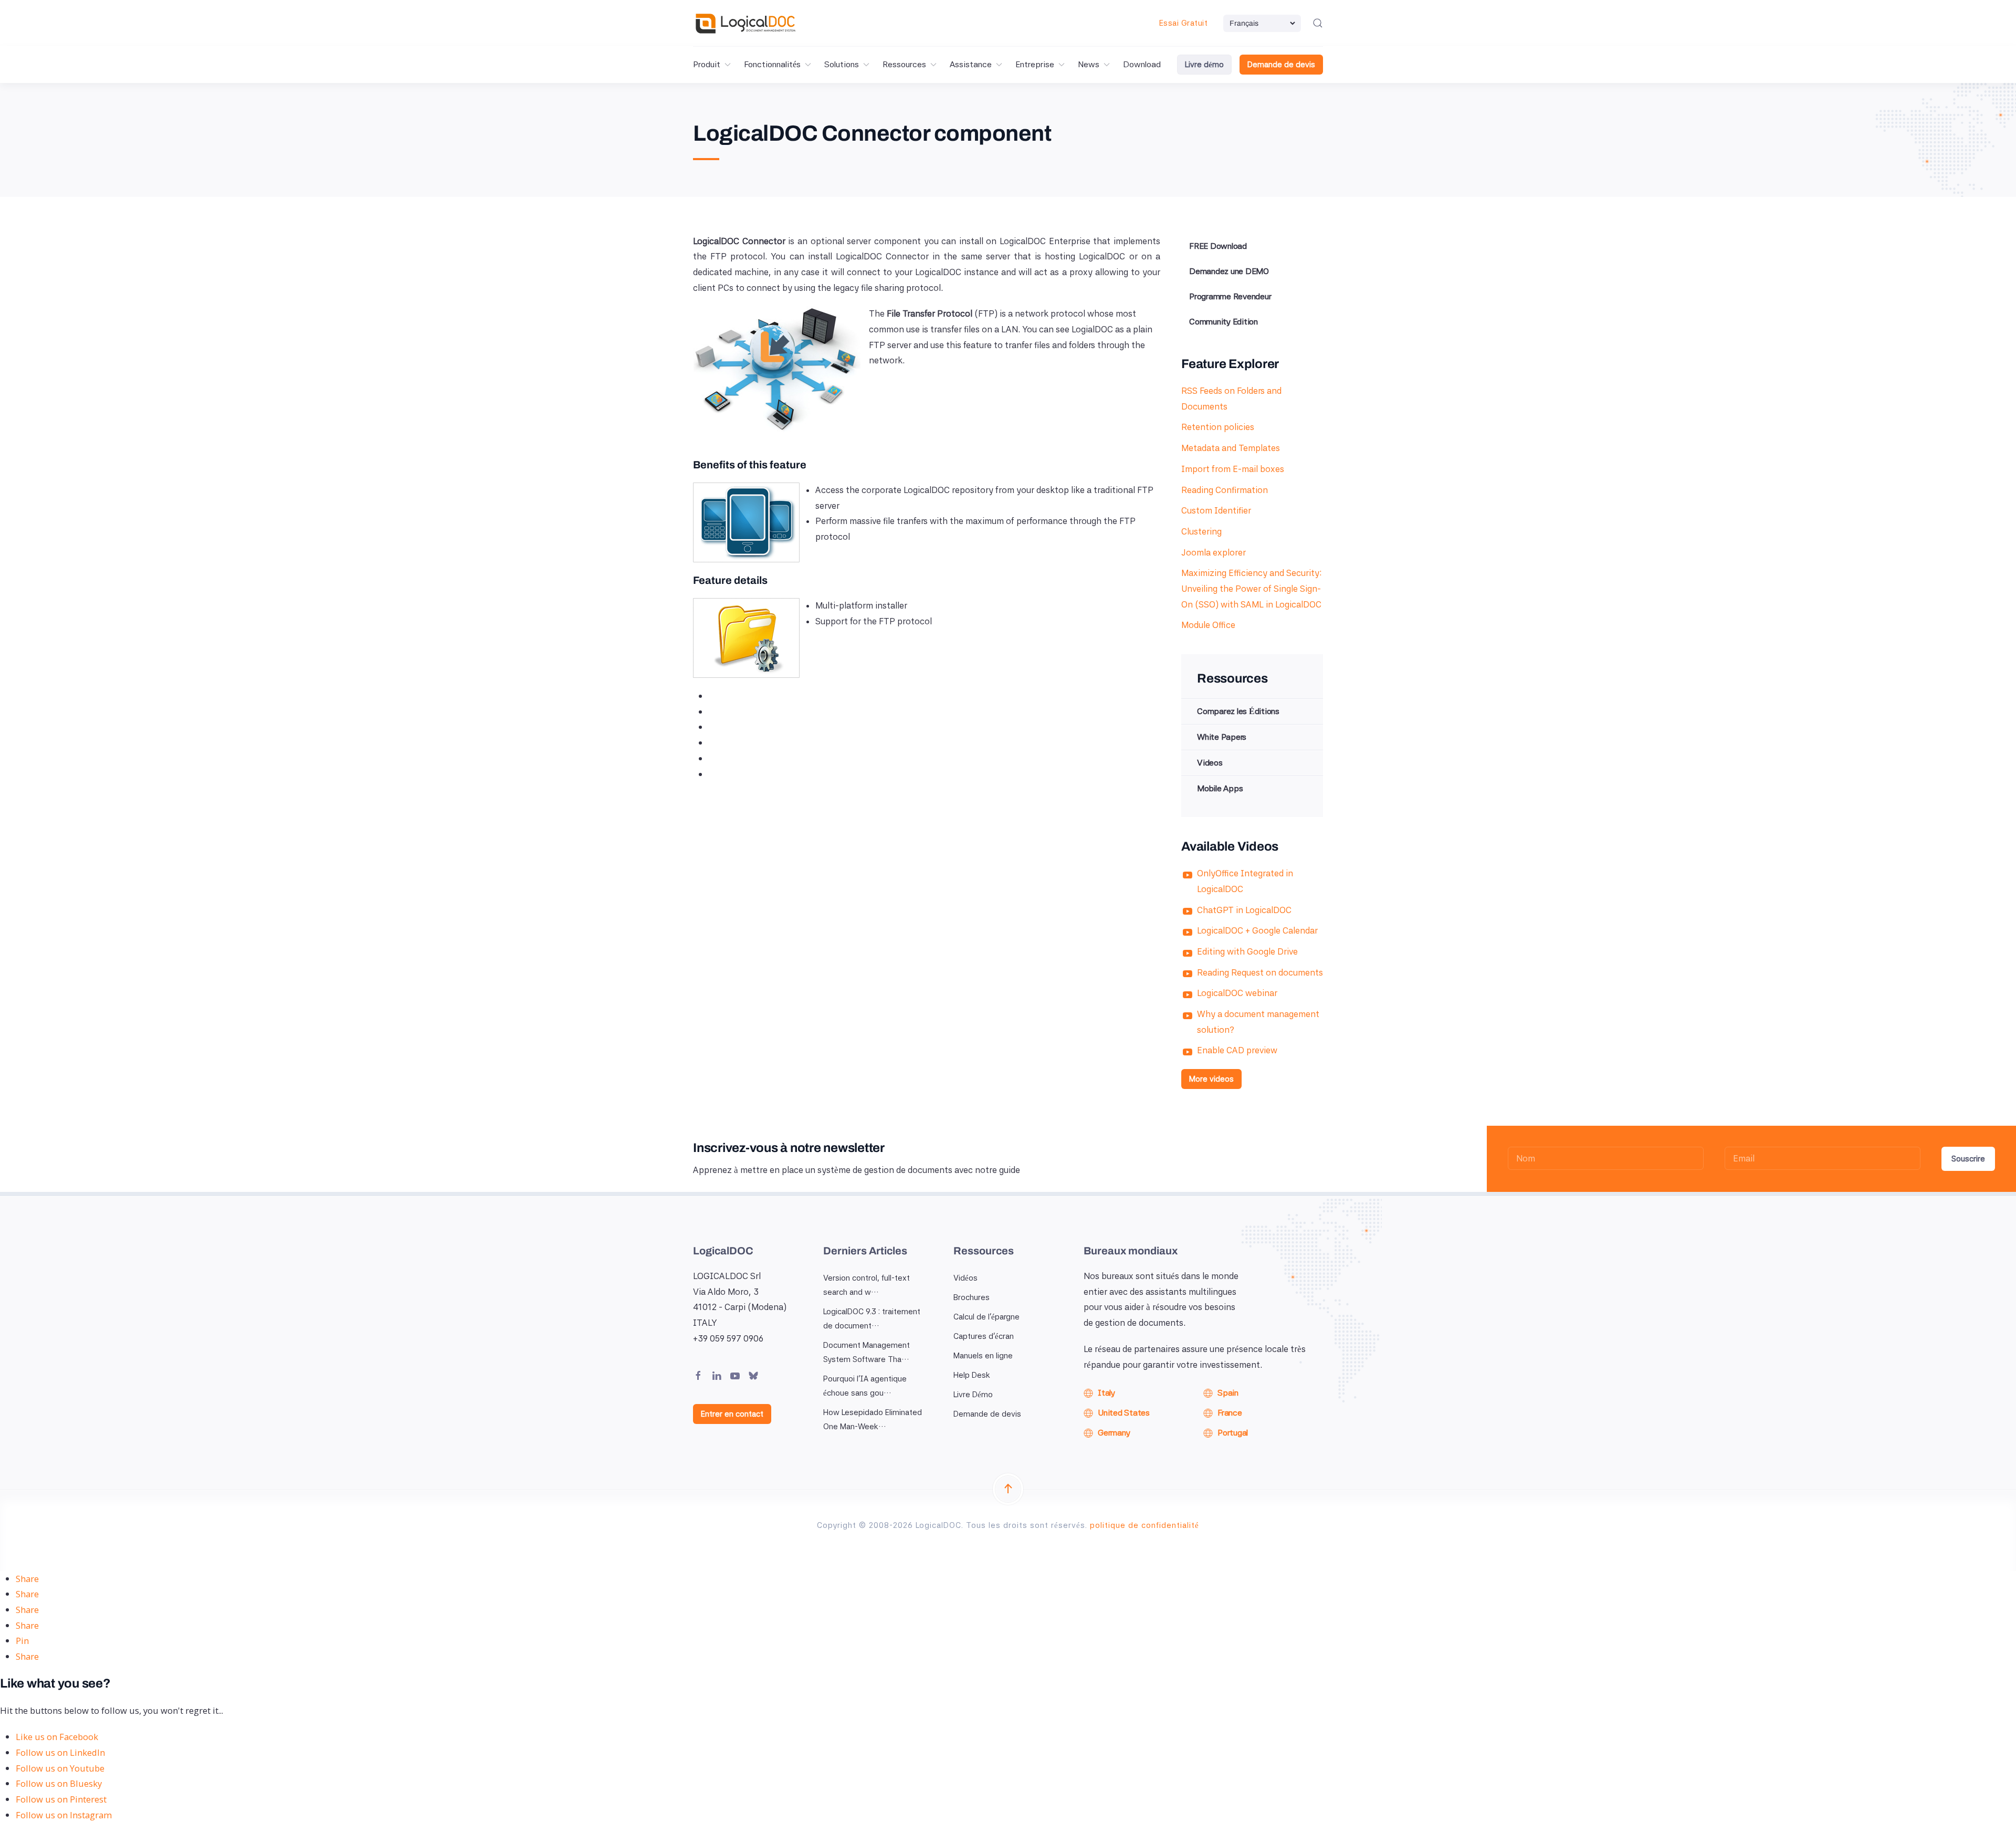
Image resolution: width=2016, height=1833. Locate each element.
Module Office (1208, 625)
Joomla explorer (1214, 552)
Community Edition (1224, 322)
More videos (1211, 1079)
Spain (1228, 1393)
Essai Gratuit (1184, 23)
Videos (1210, 763)
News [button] (1089, 64)
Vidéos (965, 1278)
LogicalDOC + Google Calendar (1257, 930)
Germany (1114, 1433)
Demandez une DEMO (1229, 271)
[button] (1318, 23)
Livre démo (1204, 65)
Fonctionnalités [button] (772, 64)
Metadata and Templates (1231, 448)
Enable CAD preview (1237, 1050)
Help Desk (972, 1375)
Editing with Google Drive (1247, 951)
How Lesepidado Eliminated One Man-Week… (873, 1420)
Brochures (972, 1297)
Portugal (1233, 1433)
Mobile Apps (1220, 788)
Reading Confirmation (1225, 490)
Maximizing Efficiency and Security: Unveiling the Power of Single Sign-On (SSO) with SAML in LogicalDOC (1251, 588)
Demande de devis (1281, 65)
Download (1142, 64)
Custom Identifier (1216, 510)
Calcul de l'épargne (986, 1317)
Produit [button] (707, 64)
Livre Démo (973, 1395)
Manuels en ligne (983, 1356)
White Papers (1222, 737)
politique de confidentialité (1144, 1525)
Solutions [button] (842, 64)
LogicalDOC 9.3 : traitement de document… (872, 1319)
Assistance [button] (971, 64)
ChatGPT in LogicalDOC (1244, 910)
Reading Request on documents (1260, 972)
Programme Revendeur (1230, 296)
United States (1124, 1413)
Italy (1106, 1393)
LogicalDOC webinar (1237, 993)
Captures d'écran (984, 1336)
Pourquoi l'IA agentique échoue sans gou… (865, 1386)
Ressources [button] (904, 64)
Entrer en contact (732, 1414)
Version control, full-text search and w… (867, 1285)
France (1230, 1413)
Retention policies (1218, 427)
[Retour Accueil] (745, 23)
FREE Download (1218, 246)
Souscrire (1968, 1159)
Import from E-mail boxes (1233, 469)
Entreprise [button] (1035, 64)
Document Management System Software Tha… (867, 1352)
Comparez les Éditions (1238, 711)
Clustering (1201, 531)
